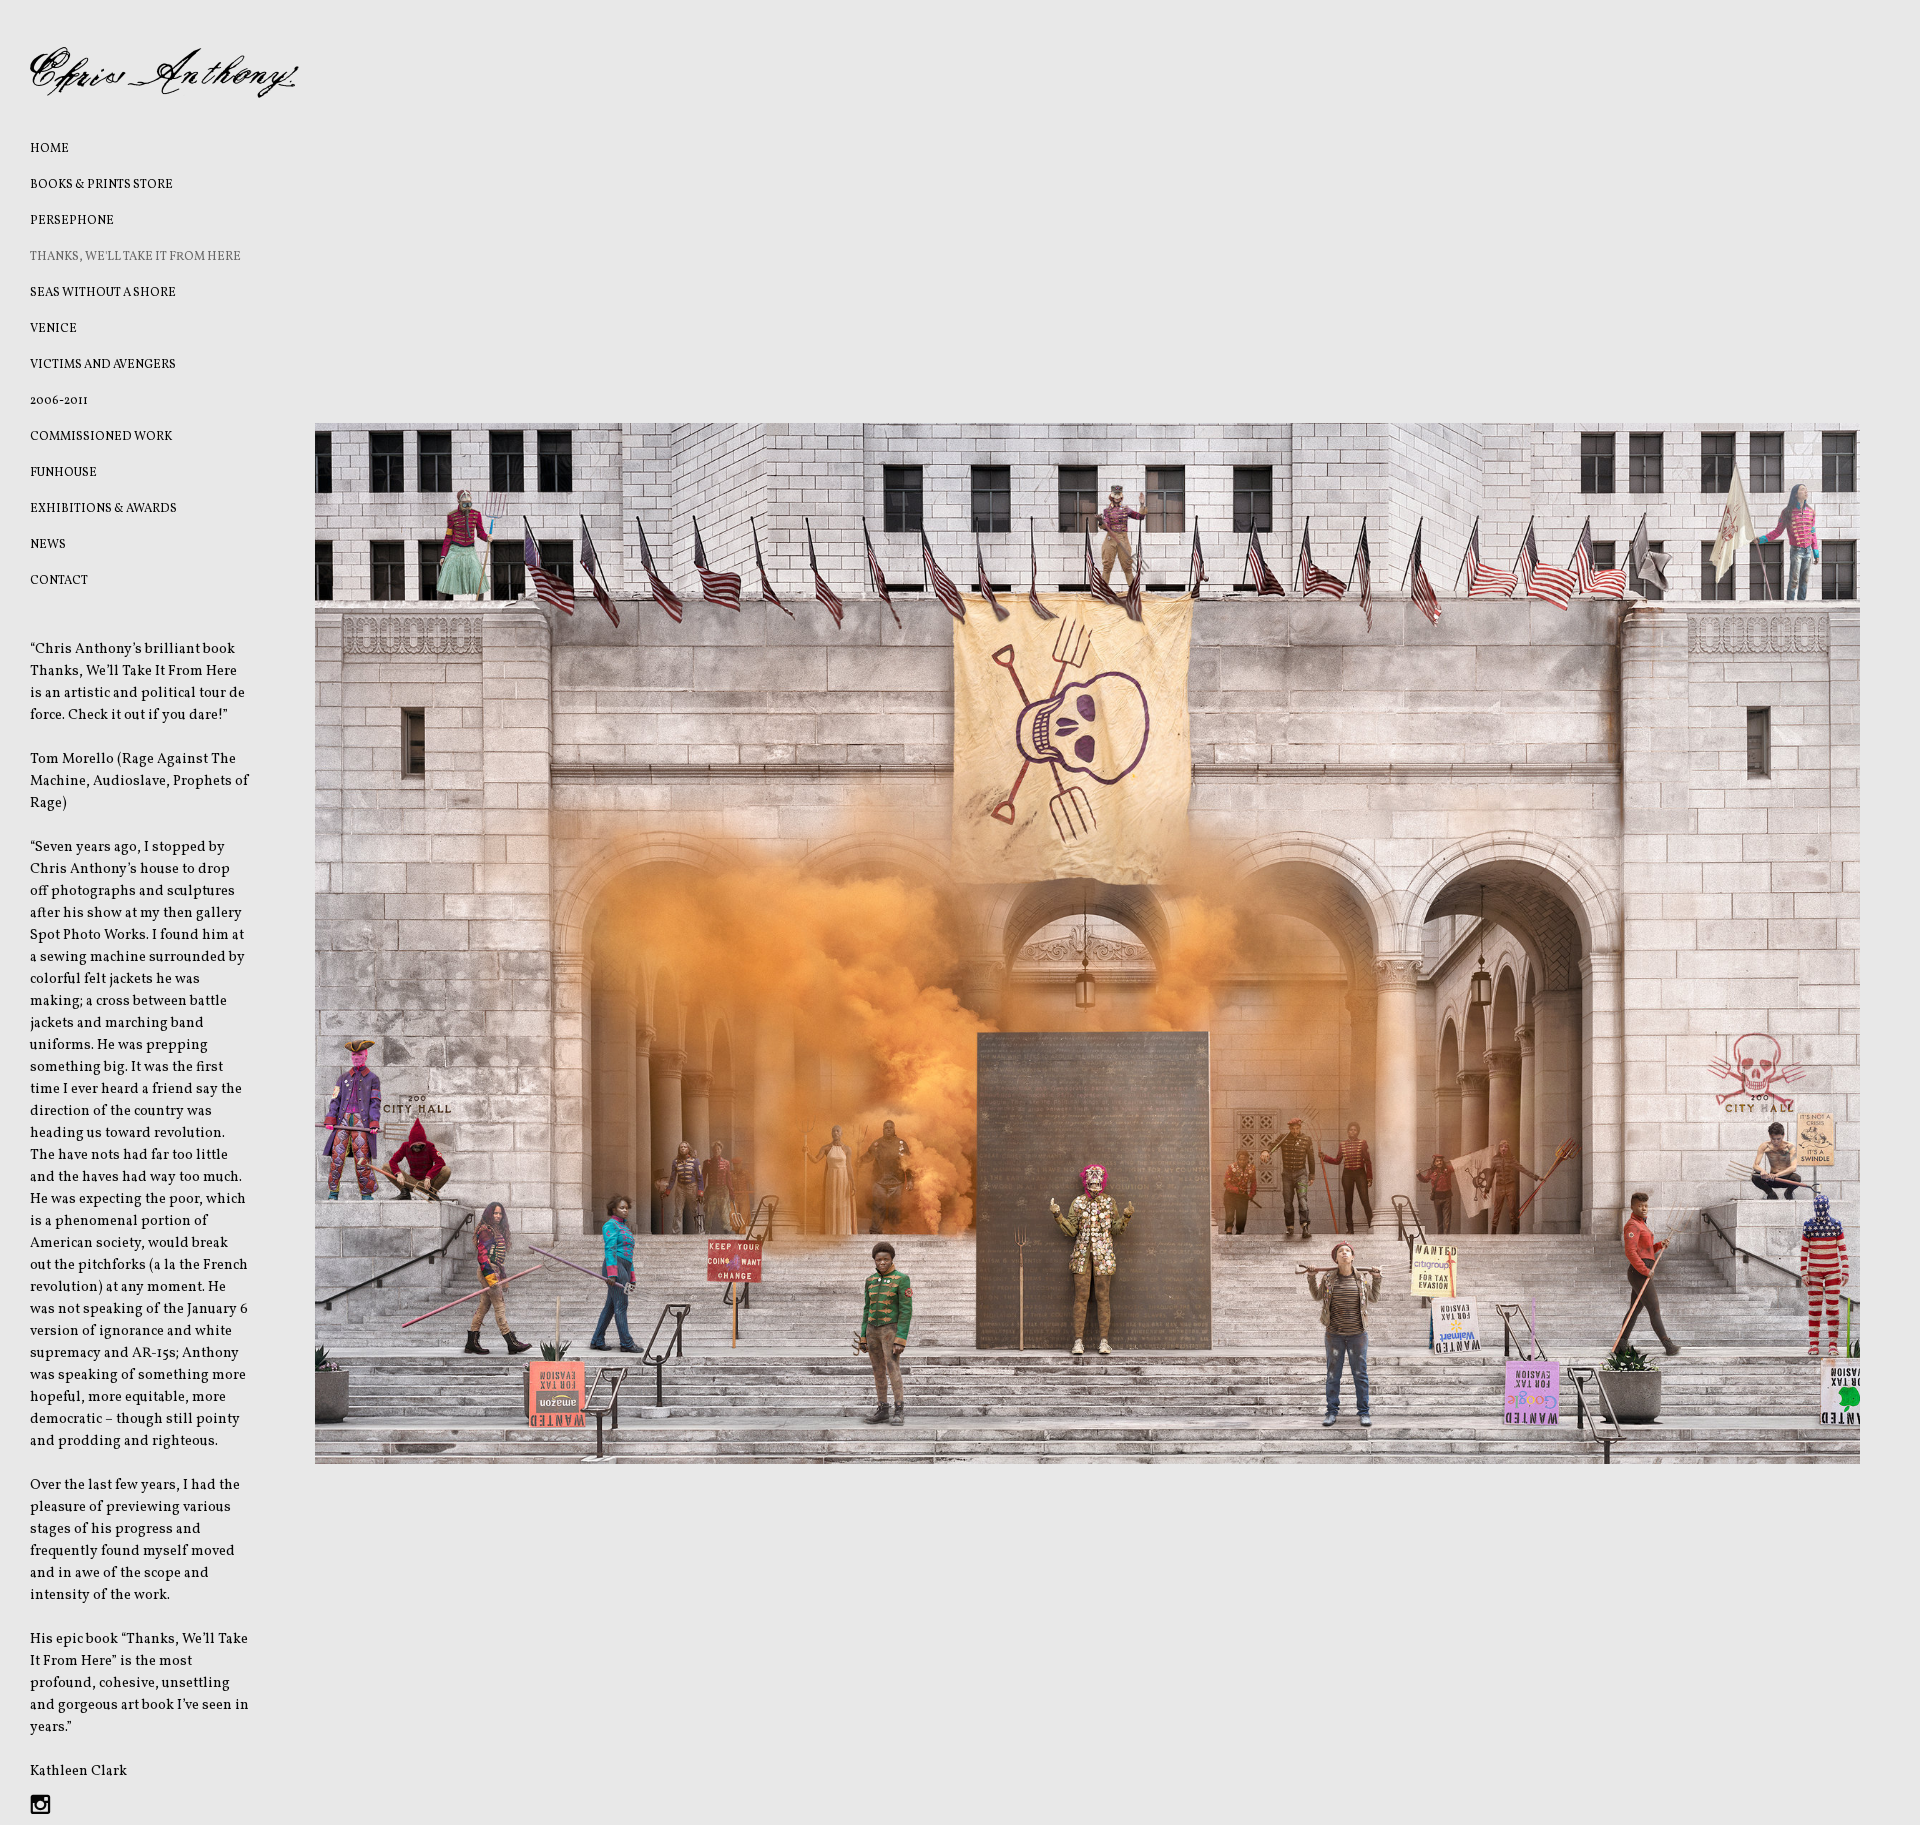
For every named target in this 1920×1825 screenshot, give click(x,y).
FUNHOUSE (63, 473)
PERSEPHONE (72, 221)
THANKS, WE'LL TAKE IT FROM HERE (135, 257)
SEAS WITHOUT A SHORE (103, 293)
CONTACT (59, 581)
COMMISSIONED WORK (101, 437)
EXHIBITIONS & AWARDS (103, 509)
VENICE (53, 329)
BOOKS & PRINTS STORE (101, 185)
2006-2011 (59, 401)
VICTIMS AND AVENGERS (103, 365)
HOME (49, 149)
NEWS (48, 545)
